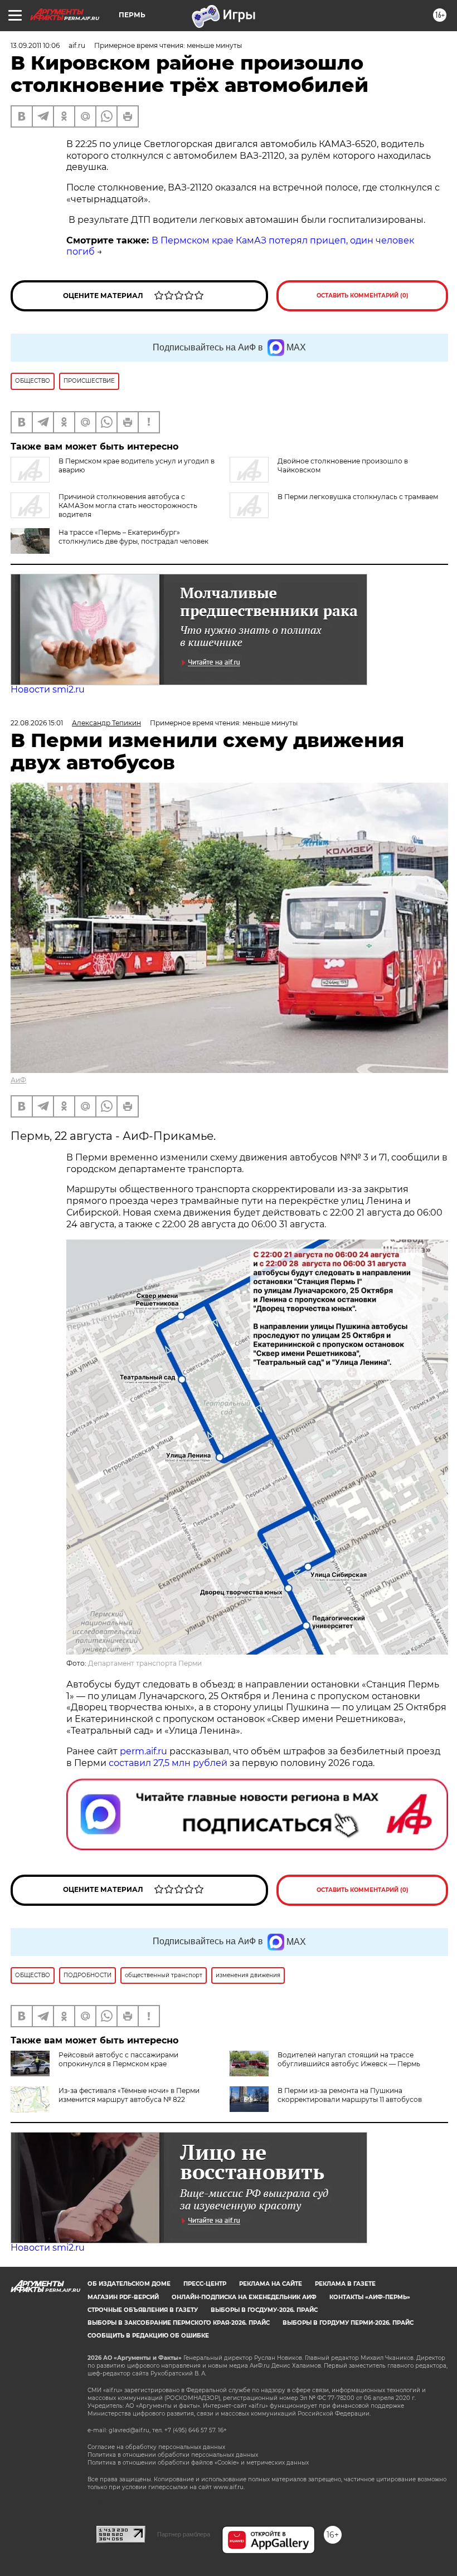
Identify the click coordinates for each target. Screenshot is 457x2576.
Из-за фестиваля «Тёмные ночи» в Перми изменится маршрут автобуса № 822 (129, 2095)
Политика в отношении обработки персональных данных (173, 2455)
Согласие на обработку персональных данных (156, 2447)
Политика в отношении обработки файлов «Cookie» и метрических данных (198, 2463)
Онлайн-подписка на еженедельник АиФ (244, 2297)
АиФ (18, 1080)
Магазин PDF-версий (123, 2297)
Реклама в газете (345, 2284)
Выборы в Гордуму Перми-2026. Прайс (348, 2323)
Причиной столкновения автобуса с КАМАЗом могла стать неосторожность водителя (128, 506)
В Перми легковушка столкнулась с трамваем (358, 497)
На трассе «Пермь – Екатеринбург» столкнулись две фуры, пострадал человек (133, 537)
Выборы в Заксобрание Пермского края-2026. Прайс (179, 2323)
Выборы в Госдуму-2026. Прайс (264, 2310)
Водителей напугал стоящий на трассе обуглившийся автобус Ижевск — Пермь (349, 2059)
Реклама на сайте (271, 2284)
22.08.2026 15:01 (37, 723)
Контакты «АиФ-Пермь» (370, 2297)
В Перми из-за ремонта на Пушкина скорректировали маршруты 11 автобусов (350, 2095)
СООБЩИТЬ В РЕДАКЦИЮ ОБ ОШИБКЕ (148, 2336)
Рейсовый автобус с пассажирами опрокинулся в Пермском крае (118, 2059)
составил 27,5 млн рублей (168, 1763)
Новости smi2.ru (48, 689)
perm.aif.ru (144, 1751)
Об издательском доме (129, 2284)
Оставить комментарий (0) (363, 296)
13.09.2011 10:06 (35, 45)
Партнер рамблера (184, 2534)
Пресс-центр (205, 2284)
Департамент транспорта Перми (145, 1663)
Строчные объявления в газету (143, 2310)
